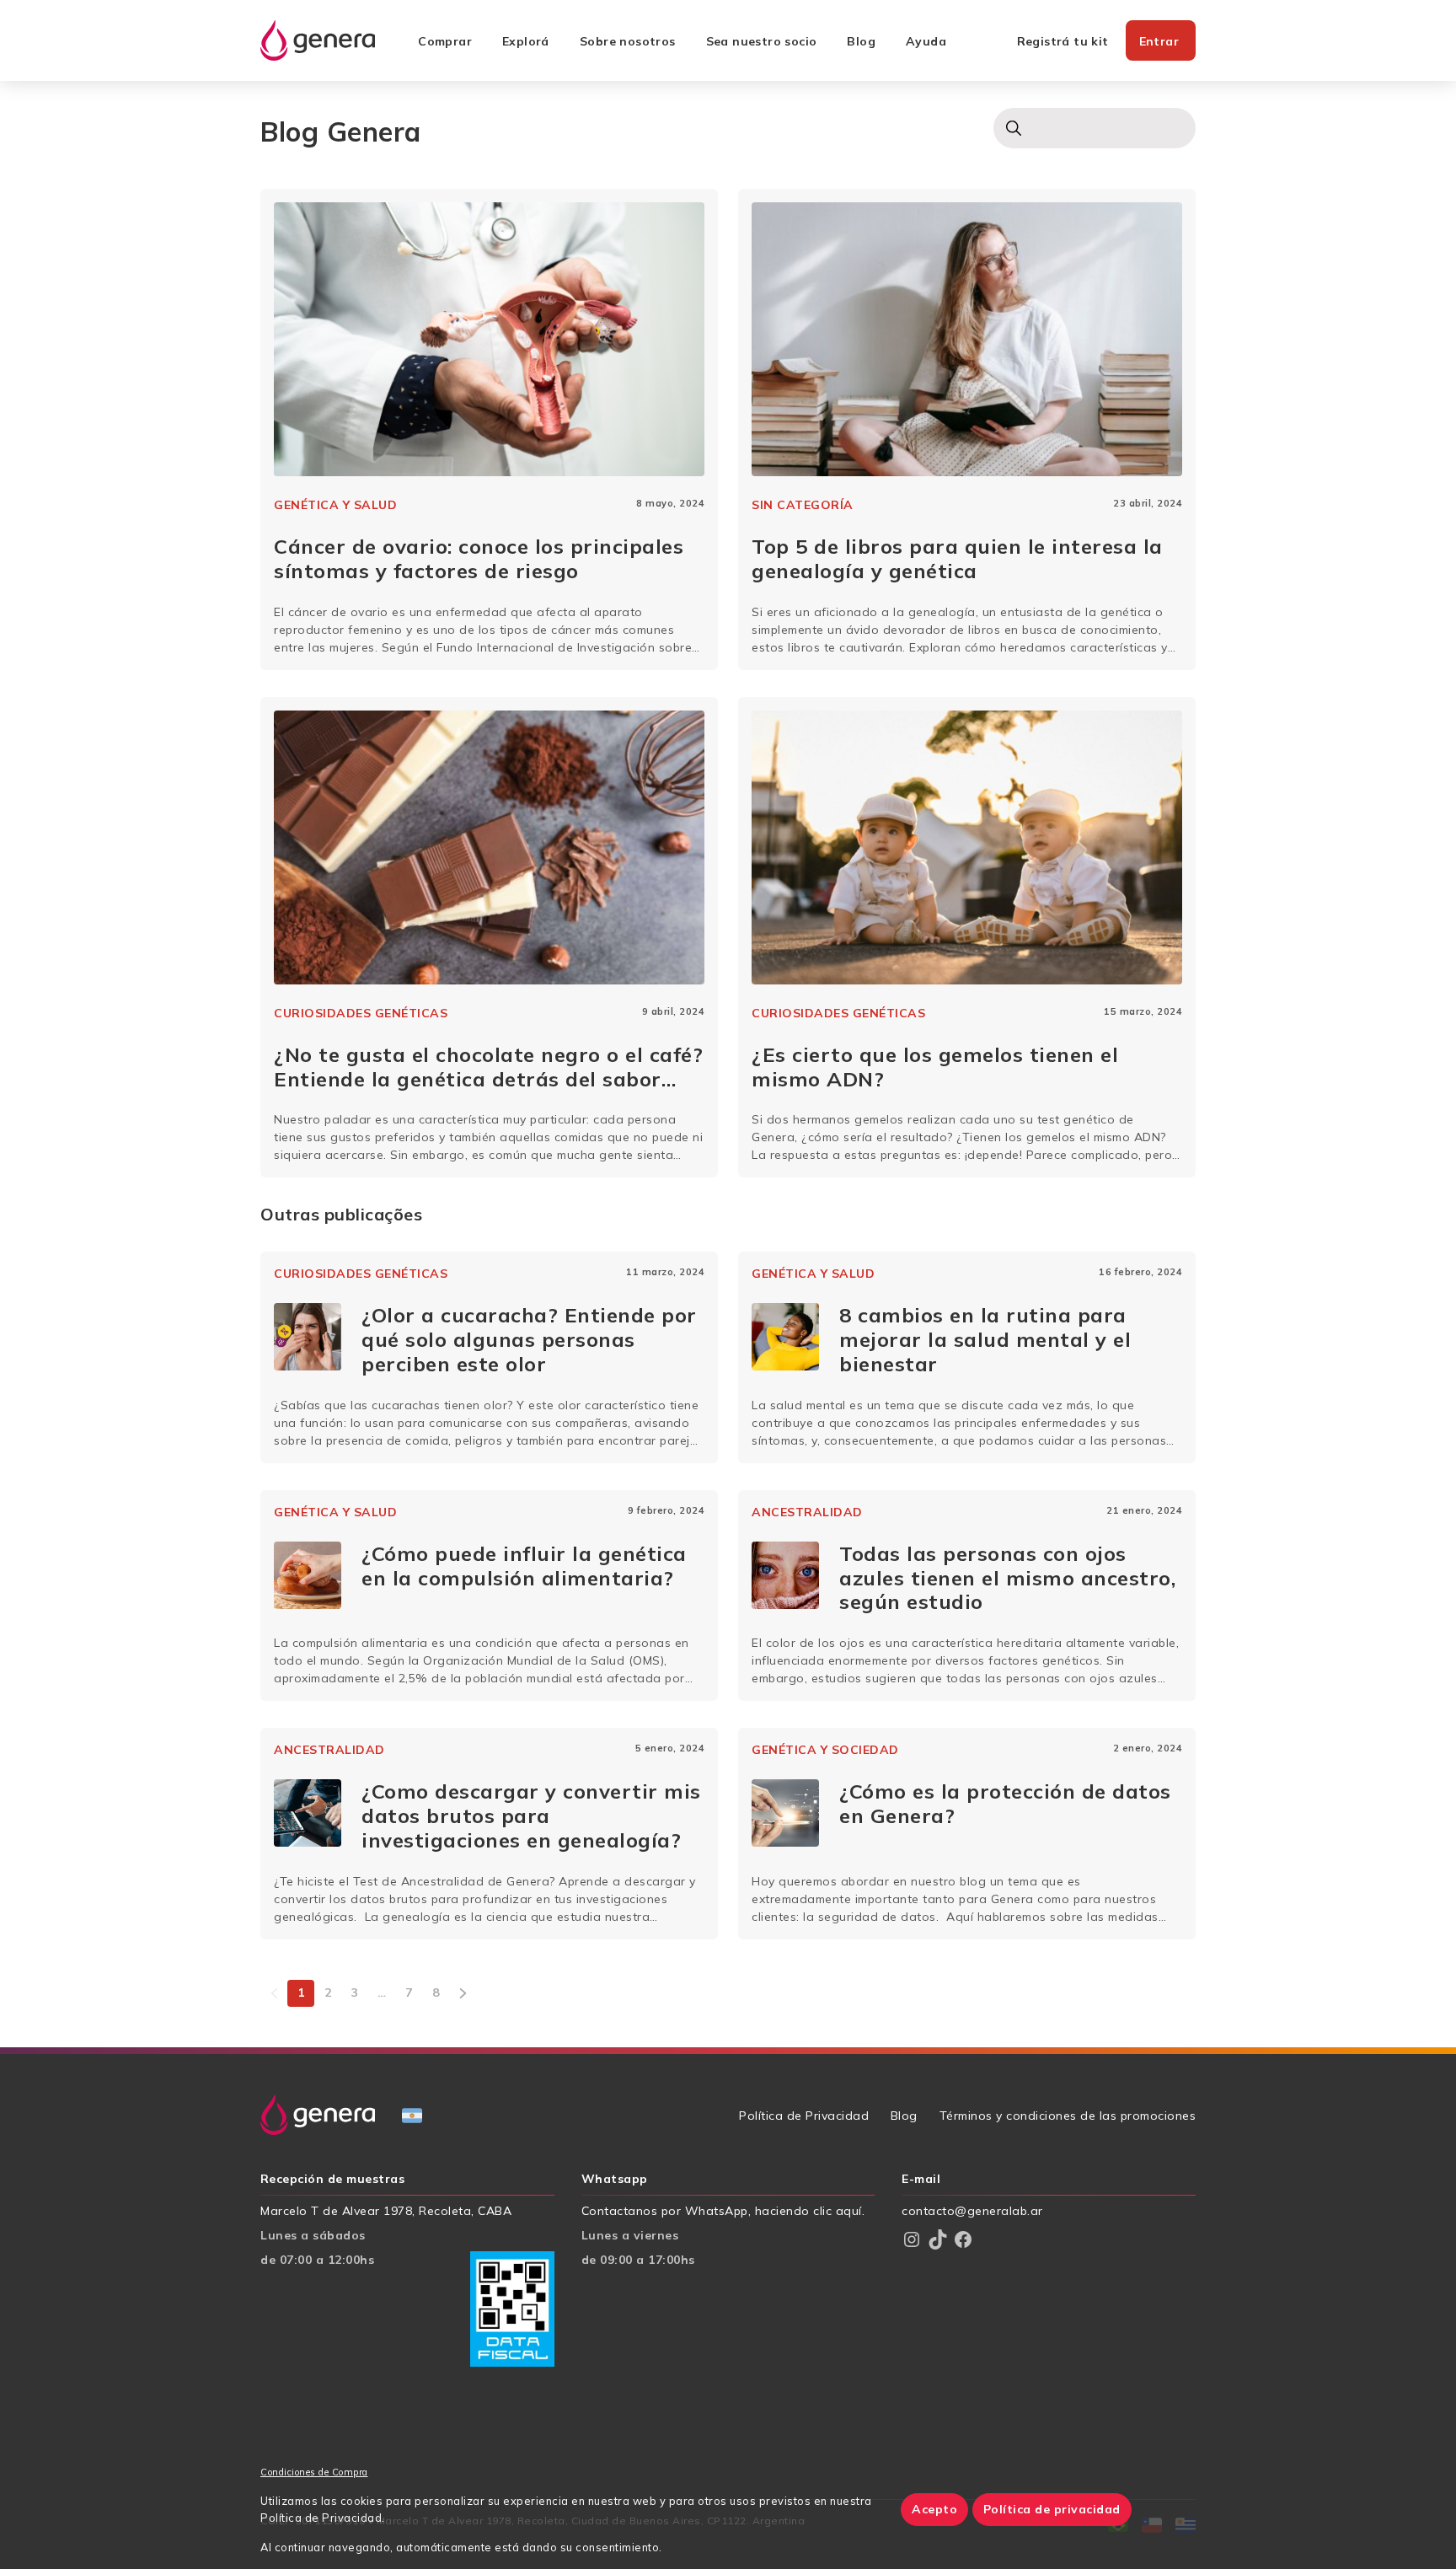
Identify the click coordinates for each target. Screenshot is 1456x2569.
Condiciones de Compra (314, 2472)
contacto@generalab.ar (972, 2211)
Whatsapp (615, 2179)
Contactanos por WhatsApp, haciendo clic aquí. (723, 2211)
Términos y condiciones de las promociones (1068, 2116)
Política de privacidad (1052, 2509)
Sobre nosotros (628, 41)
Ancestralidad (807, 1512)
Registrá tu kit (1063, 41)
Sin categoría (803, 505)
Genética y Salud (335, 505)
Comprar (445, 41)
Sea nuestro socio (762, 41)
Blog (861, 41)
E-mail (921, 2179)
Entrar (1159, 41)
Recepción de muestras (332, 2179)
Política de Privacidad (804, 2116)
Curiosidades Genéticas (361, 1013)
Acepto (934, 2509)
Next (463, 1993)
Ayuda (926, 41)
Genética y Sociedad (825, 1750)
